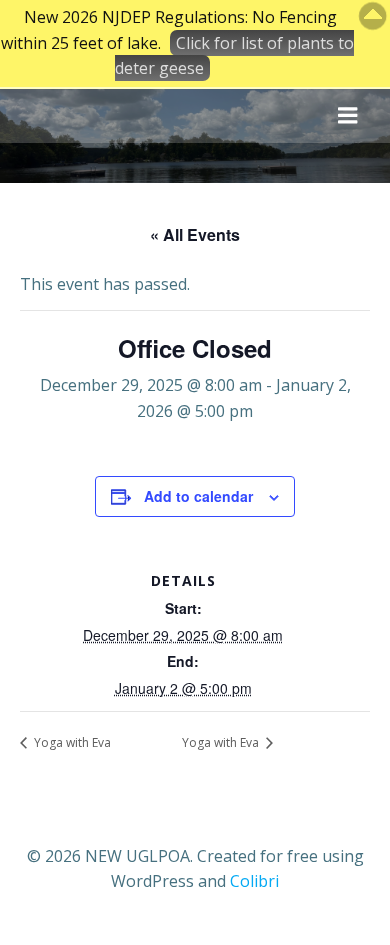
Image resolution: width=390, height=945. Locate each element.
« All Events (195, 234)
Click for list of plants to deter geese (234, 56)
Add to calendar (198, 496)
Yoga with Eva (71, 742)
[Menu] (348, 116)
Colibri (254, 881)
